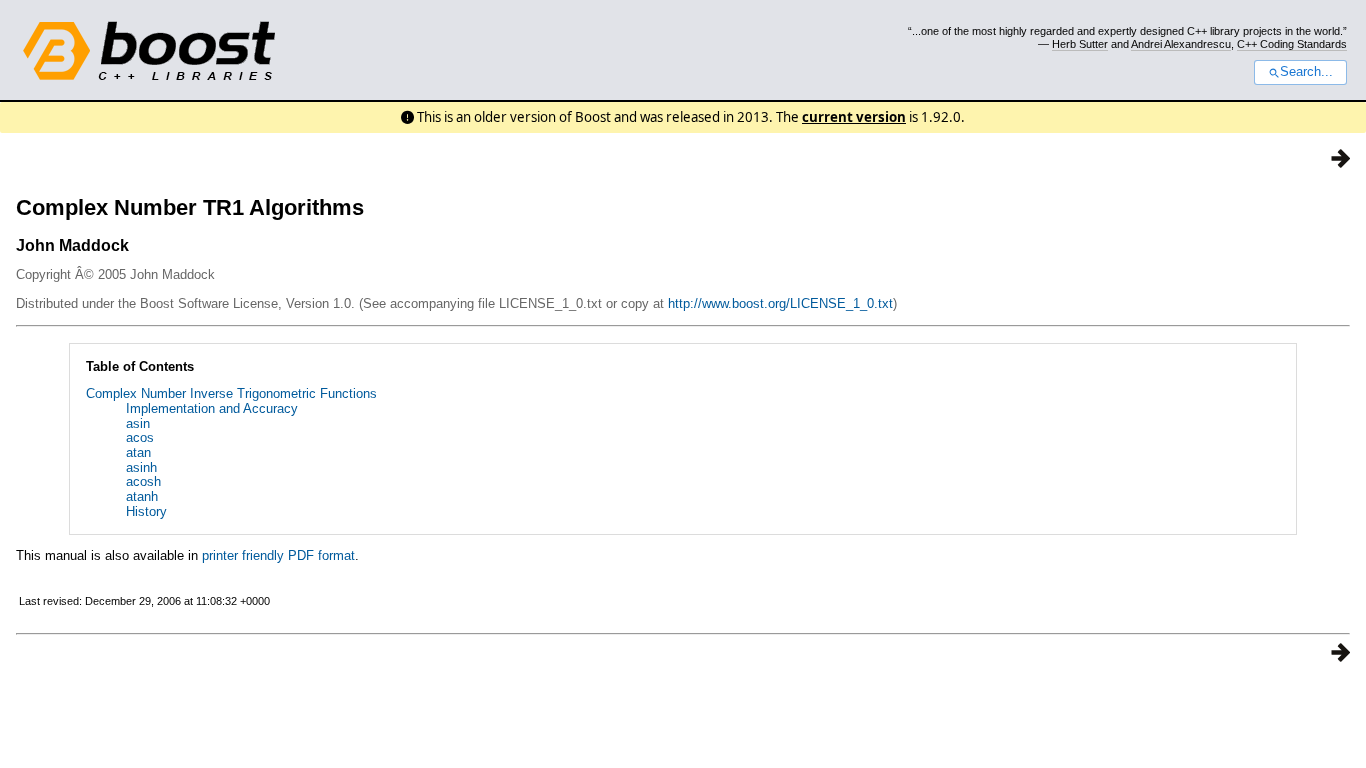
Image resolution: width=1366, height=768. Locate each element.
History (146, 511)
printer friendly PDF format (278, 555)
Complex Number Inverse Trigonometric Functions (231, 393)
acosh (143, 481)
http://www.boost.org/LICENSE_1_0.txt (780, 303)
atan (138, 452)
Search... (1306, 72)
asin (138, 423)
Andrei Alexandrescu (1181, 44)
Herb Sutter (1080, 44)
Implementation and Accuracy (212, 408)
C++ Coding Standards (1292, 44)
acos (140, 437)
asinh (141, 467)
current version (854, 117)
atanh (142, 496)
